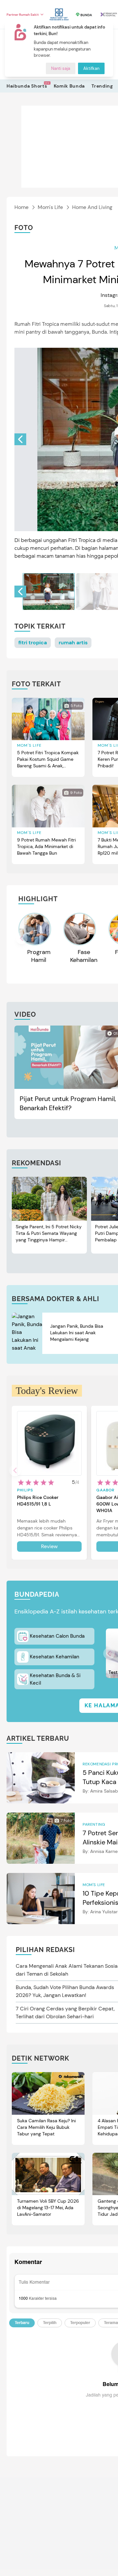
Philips (25, 1490)
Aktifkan (91, 68)
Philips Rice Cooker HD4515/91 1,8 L (38, 1501)
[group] (49, 592)
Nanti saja (61, 68)
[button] (20, 439)
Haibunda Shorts (27, 86)
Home (21, 207)
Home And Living (92, 207)
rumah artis (73, 643)
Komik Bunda (69, 86)
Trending (102, 86)
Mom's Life (50, 207)
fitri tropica (33, 643)
